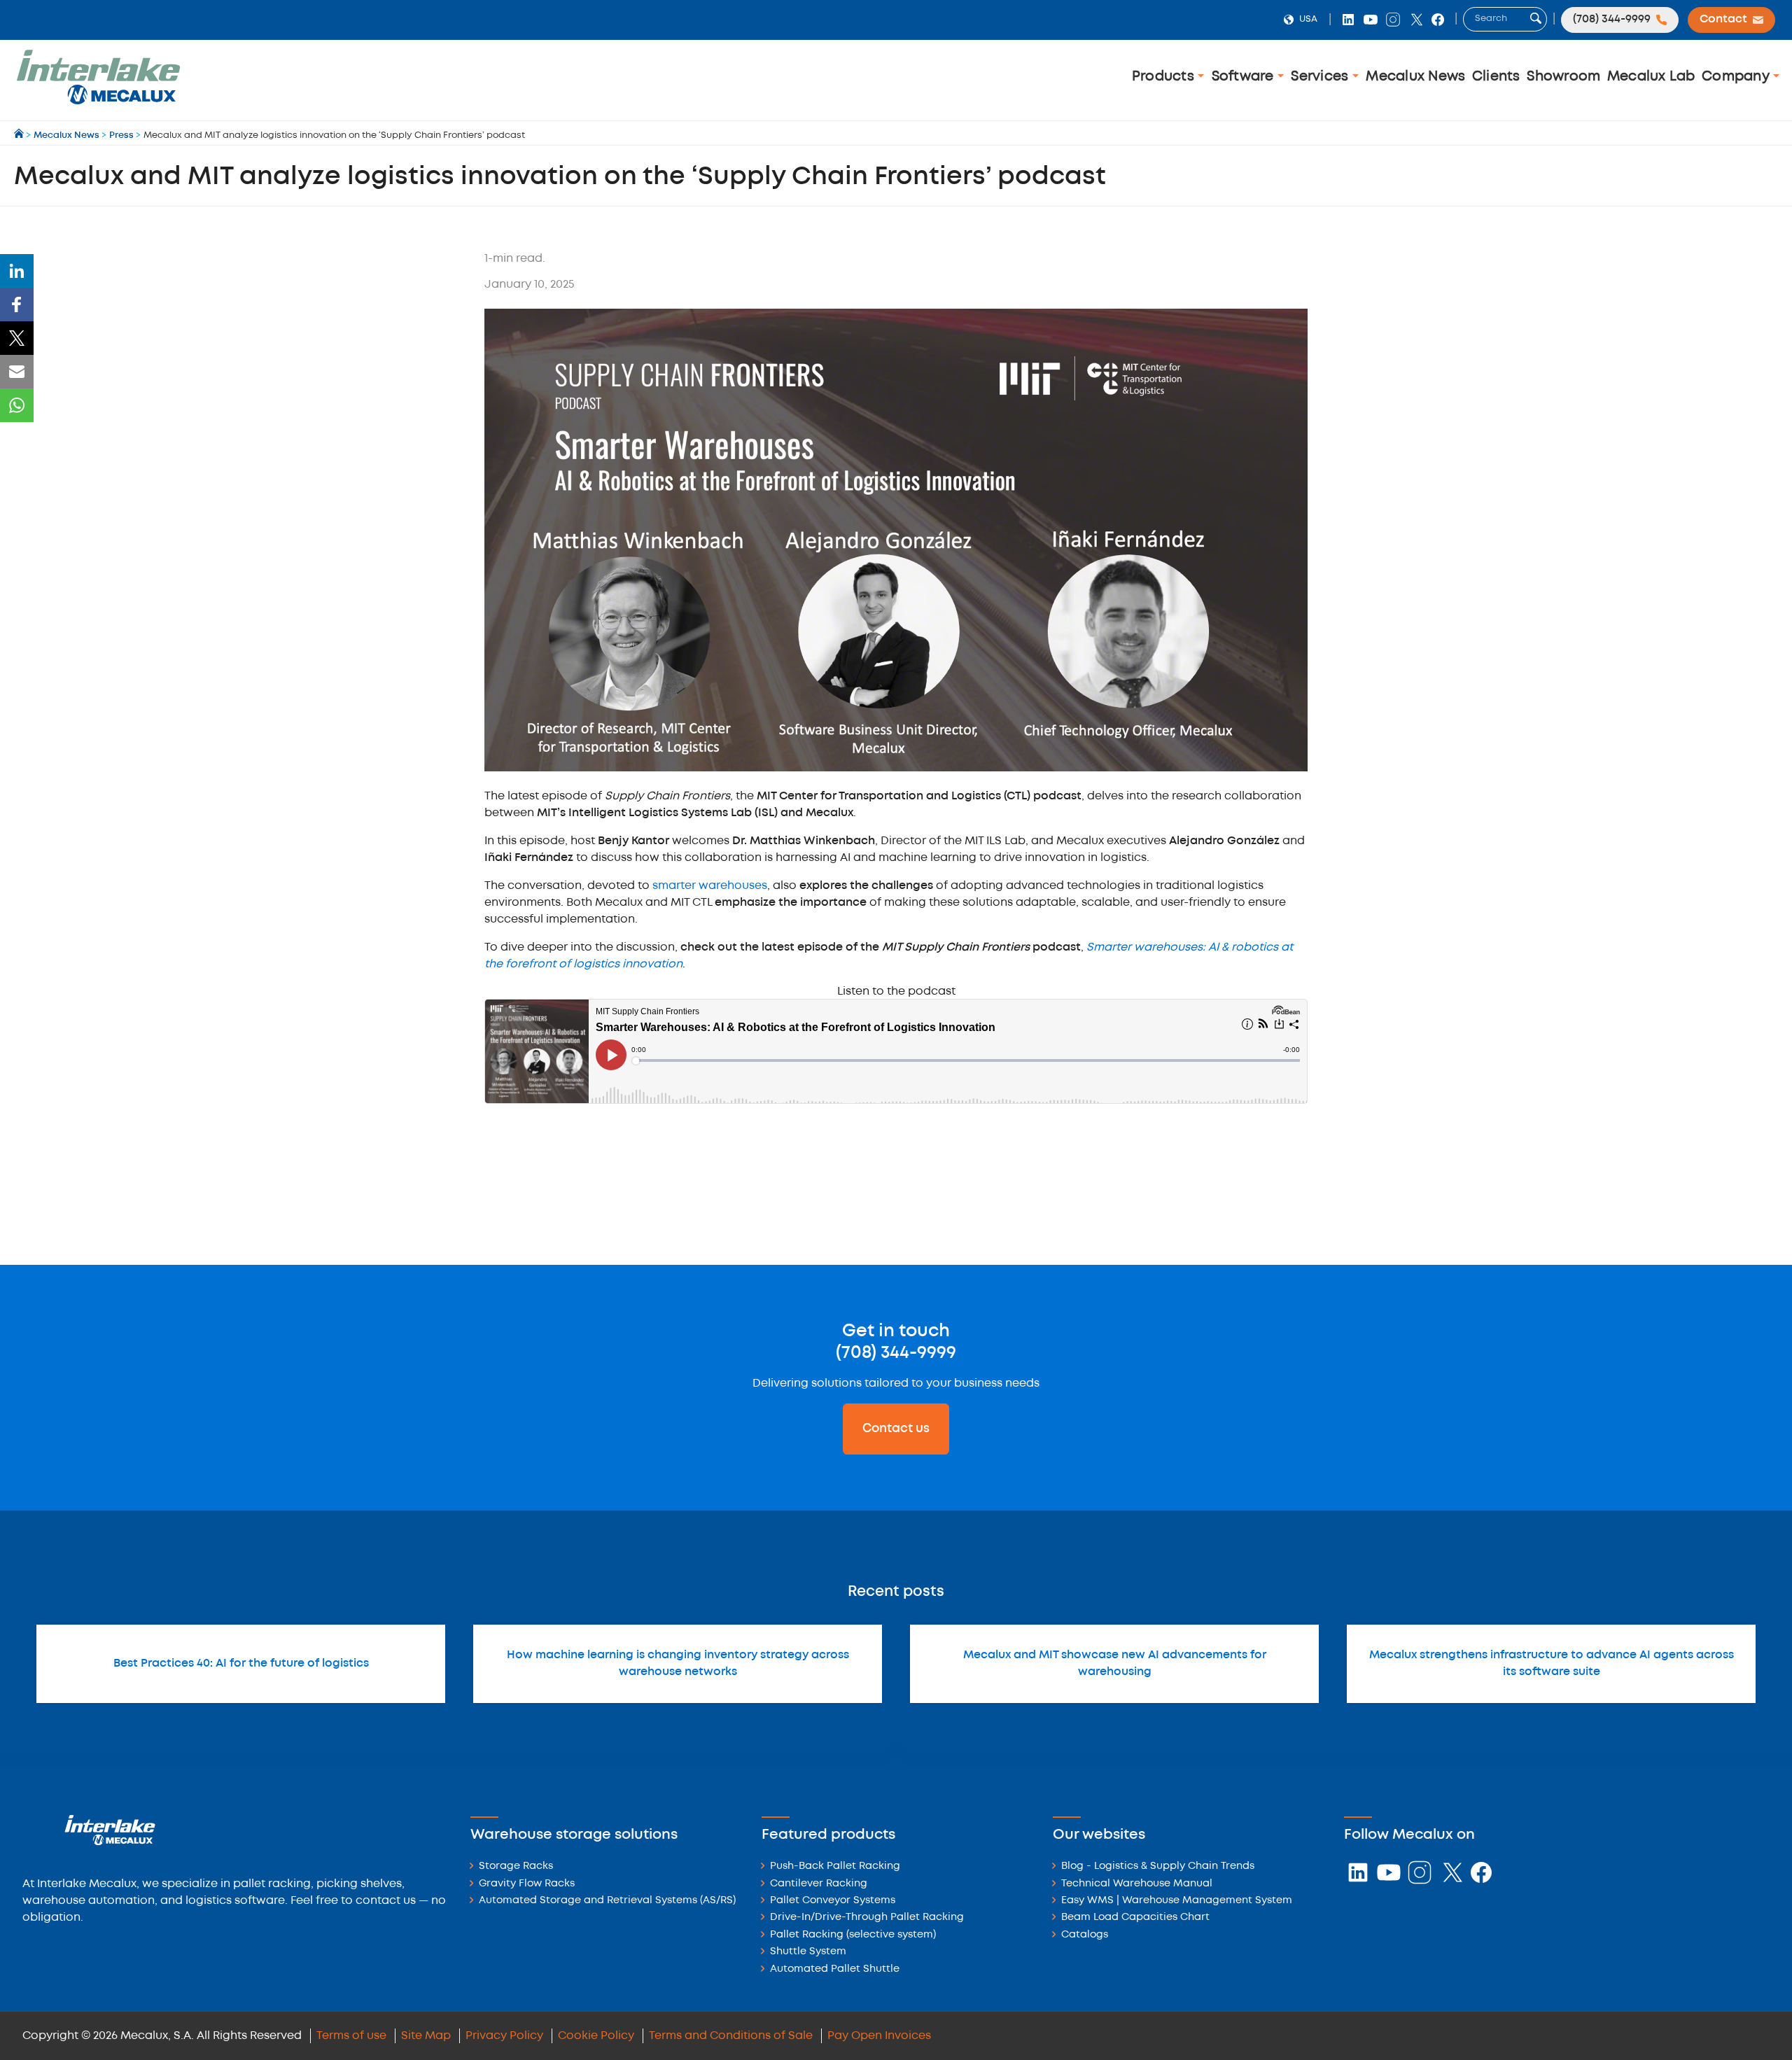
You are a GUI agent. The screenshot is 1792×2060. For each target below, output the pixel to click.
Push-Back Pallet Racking (835, 1866)
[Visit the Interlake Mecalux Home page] (20, 135)
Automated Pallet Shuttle (835, 1969)
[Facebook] (17, 304)
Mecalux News (1415, 77)
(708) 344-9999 (896, 1353)
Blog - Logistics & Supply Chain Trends (1158, 1866)
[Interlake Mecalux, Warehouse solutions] (98, 102)
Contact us (896, 1429)
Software (1245, 77)
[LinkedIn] (17, 271)
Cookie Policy (596, 2036)
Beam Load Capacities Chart (1135, 1918)
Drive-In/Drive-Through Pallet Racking (867, 1918)
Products (1165, 77)
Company (1737, 77)
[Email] (17, 372)
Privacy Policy (504, 2036)
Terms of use (351, 2036)
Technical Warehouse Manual (1137, 1884)
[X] (17, 338)
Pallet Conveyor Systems (833, 1901)
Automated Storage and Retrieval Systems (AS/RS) (607, 1901)
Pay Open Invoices (879, 2036)
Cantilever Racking (819, 1884)
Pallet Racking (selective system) (853, 1935)
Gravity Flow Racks (527, 1884)
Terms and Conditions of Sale (731, 2036)
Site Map (426, 2036)
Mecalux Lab (1651, 77)
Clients (1496, 77)
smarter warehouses (710, 886)
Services (1321, 77)
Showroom (1563, 77)
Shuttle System (808, 1952)
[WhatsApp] (17, 405)
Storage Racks (516, 1866)
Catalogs (1085, 1935)
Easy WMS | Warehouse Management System (1177, 1901)
